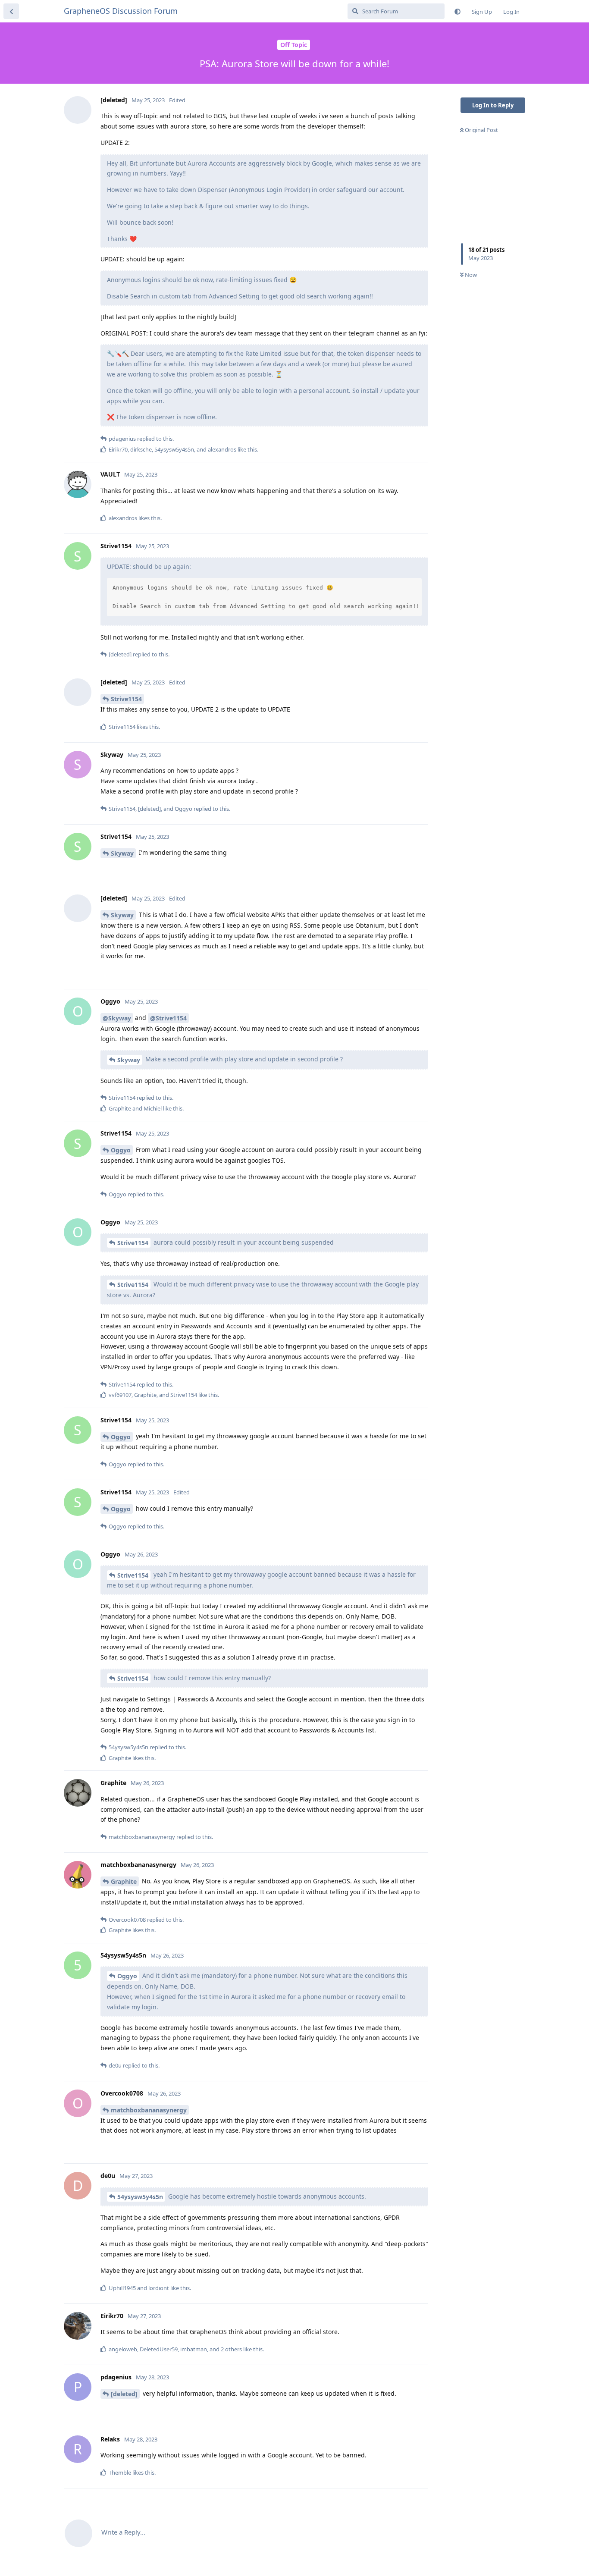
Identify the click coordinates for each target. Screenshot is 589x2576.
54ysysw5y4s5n (140, 2197)
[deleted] (124, 2394)
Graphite (124, 1881)
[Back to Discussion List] (11, 11)
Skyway (122, 853)
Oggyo (121, 1150)
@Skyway (117, 1018)
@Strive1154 (168, 1018)
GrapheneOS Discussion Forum (121, 11)
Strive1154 (126, 699)
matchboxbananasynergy (149, 2110)
